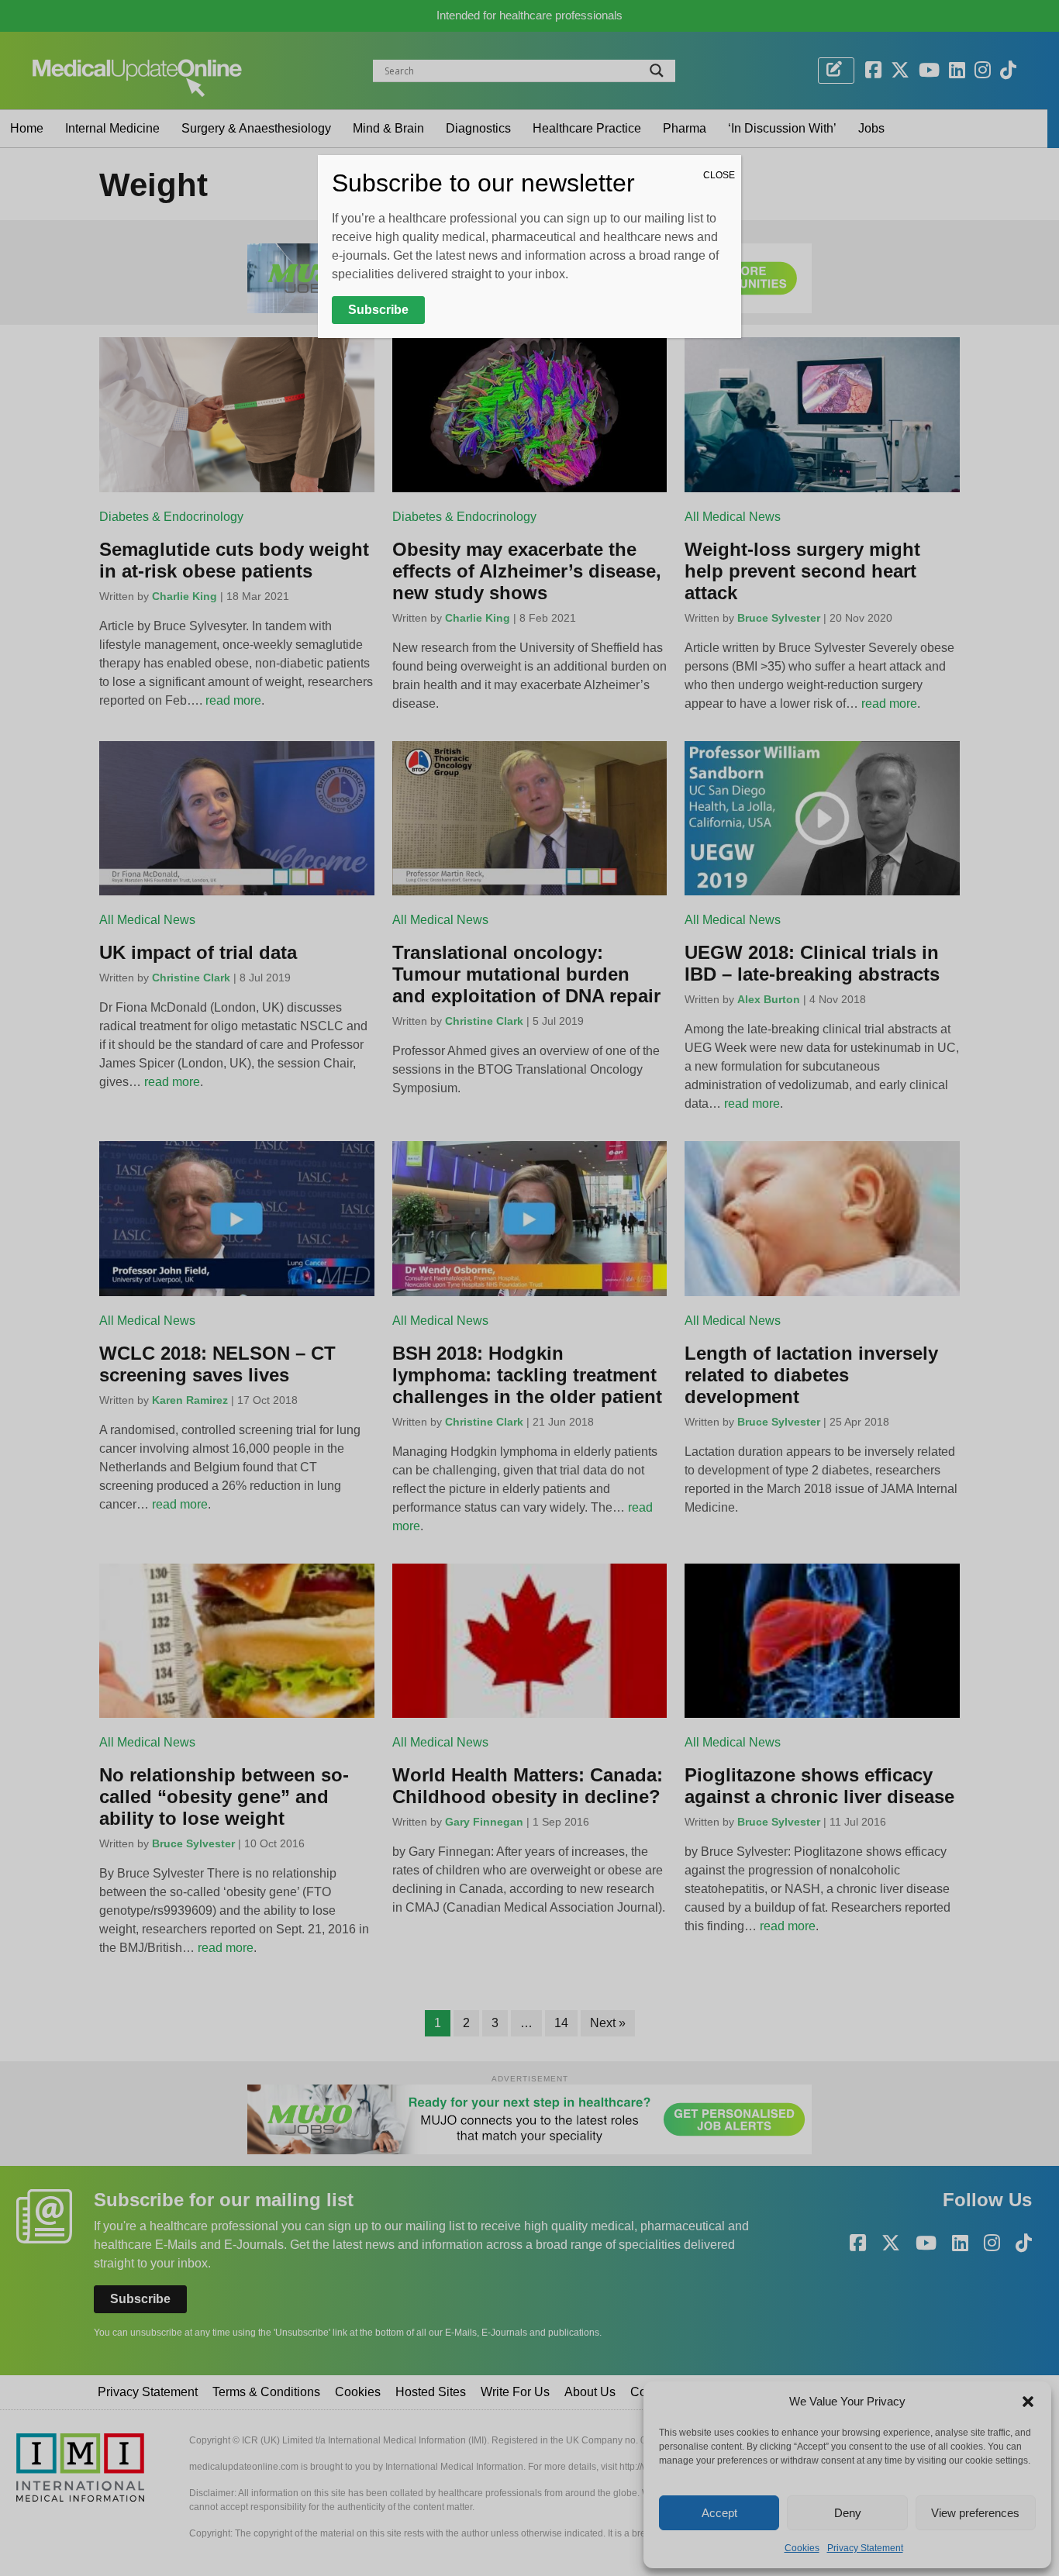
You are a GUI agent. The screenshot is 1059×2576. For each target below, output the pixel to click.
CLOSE (719, 175)
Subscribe (378, 310)
